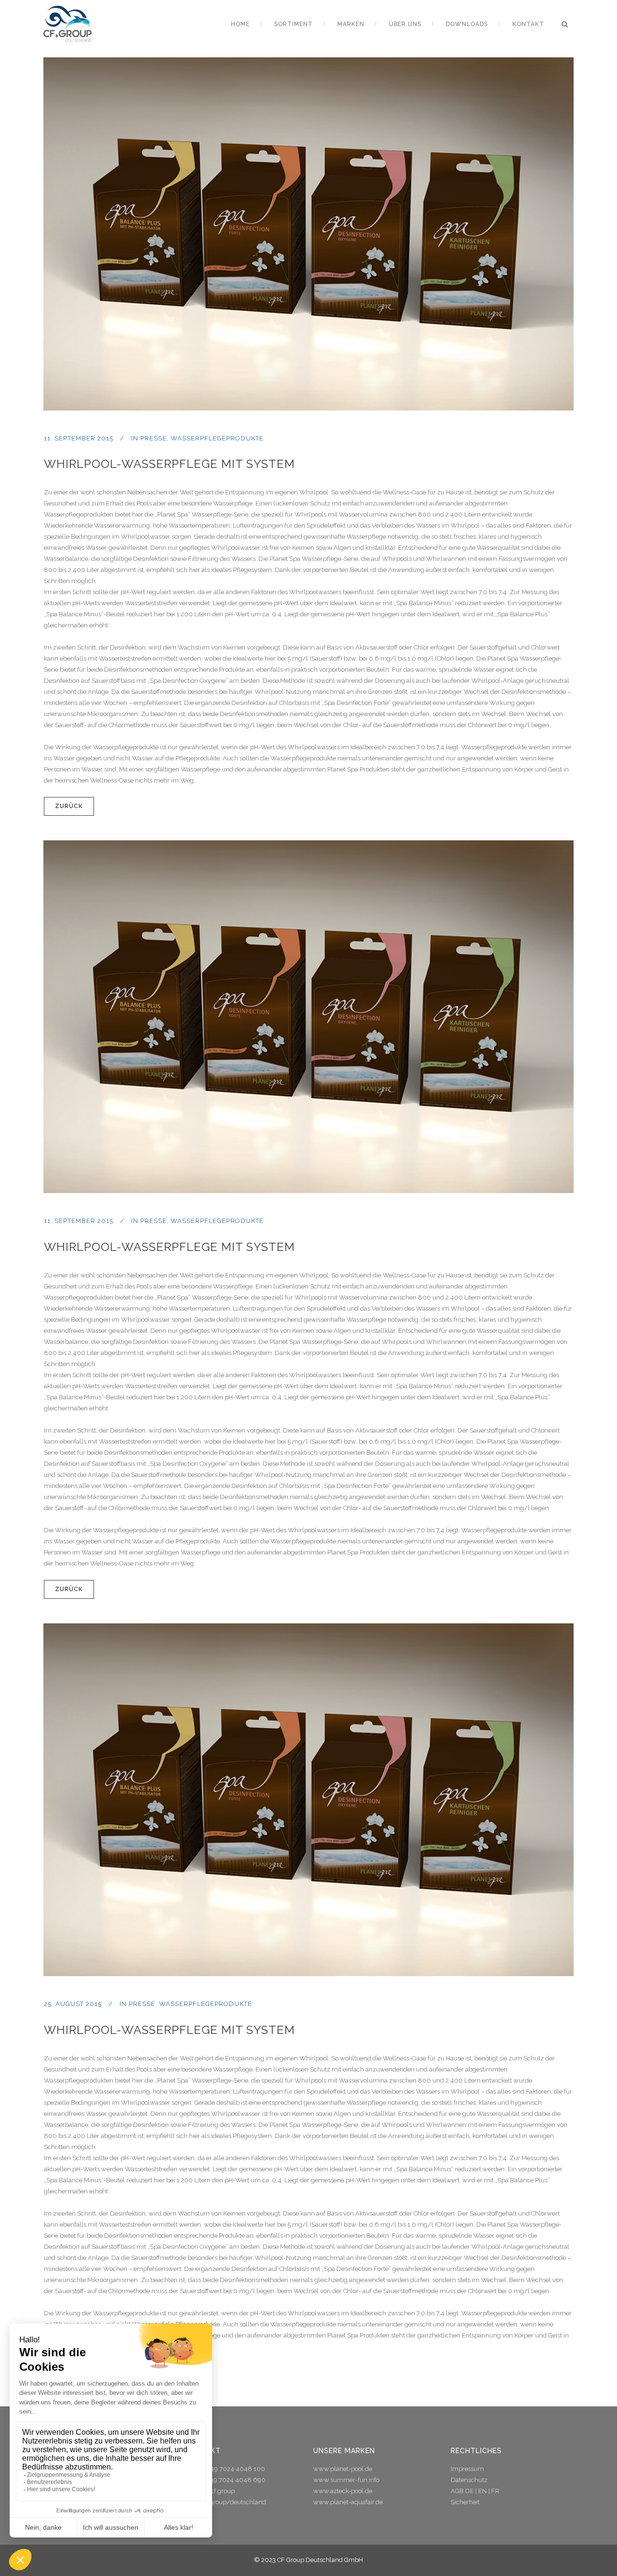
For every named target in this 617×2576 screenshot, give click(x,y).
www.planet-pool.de (343, 2469)
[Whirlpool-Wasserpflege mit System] (308, 234)
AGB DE (462, 2491)
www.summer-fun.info (346, 2480)
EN (483, 2491)
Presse (154, 438)
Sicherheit (465, 2502)
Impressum (467, 2469)
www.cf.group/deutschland (226, 2502)
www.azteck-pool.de (343, 2491)
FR (495, 2491)
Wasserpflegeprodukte (217, 438)
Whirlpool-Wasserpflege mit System (169, 464)
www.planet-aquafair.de (348, 2502)
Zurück (69, 806)
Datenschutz (469, 2480)
